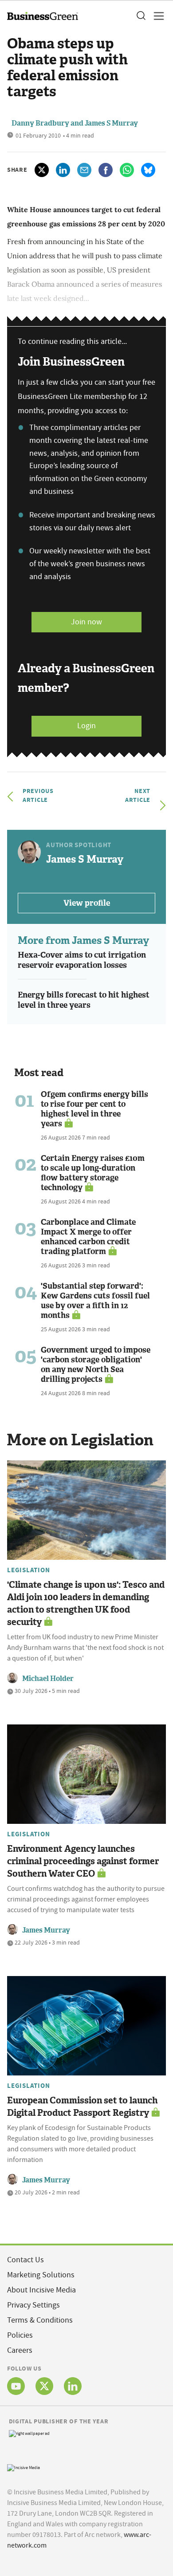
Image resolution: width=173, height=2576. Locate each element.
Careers (20, 2350)
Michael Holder (48, 1679)
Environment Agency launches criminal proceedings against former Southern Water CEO (83, 1861)
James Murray (46, 1930)
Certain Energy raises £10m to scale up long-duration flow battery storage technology (93, 1173)
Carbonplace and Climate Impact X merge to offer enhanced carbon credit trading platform (88, 1237)
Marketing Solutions (41, 2275)
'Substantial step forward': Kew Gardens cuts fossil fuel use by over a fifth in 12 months (95, 1301)
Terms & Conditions (40, 2320)
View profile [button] (87, 903)
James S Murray (111, 123)
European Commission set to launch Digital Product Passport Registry (82, 2107)
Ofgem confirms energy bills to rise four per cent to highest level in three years (94, 1109)
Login (86, 726)
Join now (86, 622)
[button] (141, 16)
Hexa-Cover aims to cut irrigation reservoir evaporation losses (82, 960)
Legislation (28, 1570)
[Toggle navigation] (156, 16)
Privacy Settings (33, 2305)
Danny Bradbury (40, 123)
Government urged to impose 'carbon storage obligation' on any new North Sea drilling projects (96, 1365)
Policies (20, 2335)
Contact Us (26, 2260)
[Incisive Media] (24, 2467)
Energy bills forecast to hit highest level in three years (84, 1000)
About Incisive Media (41, 2290)
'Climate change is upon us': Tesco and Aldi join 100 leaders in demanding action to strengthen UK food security (86, 1603)
